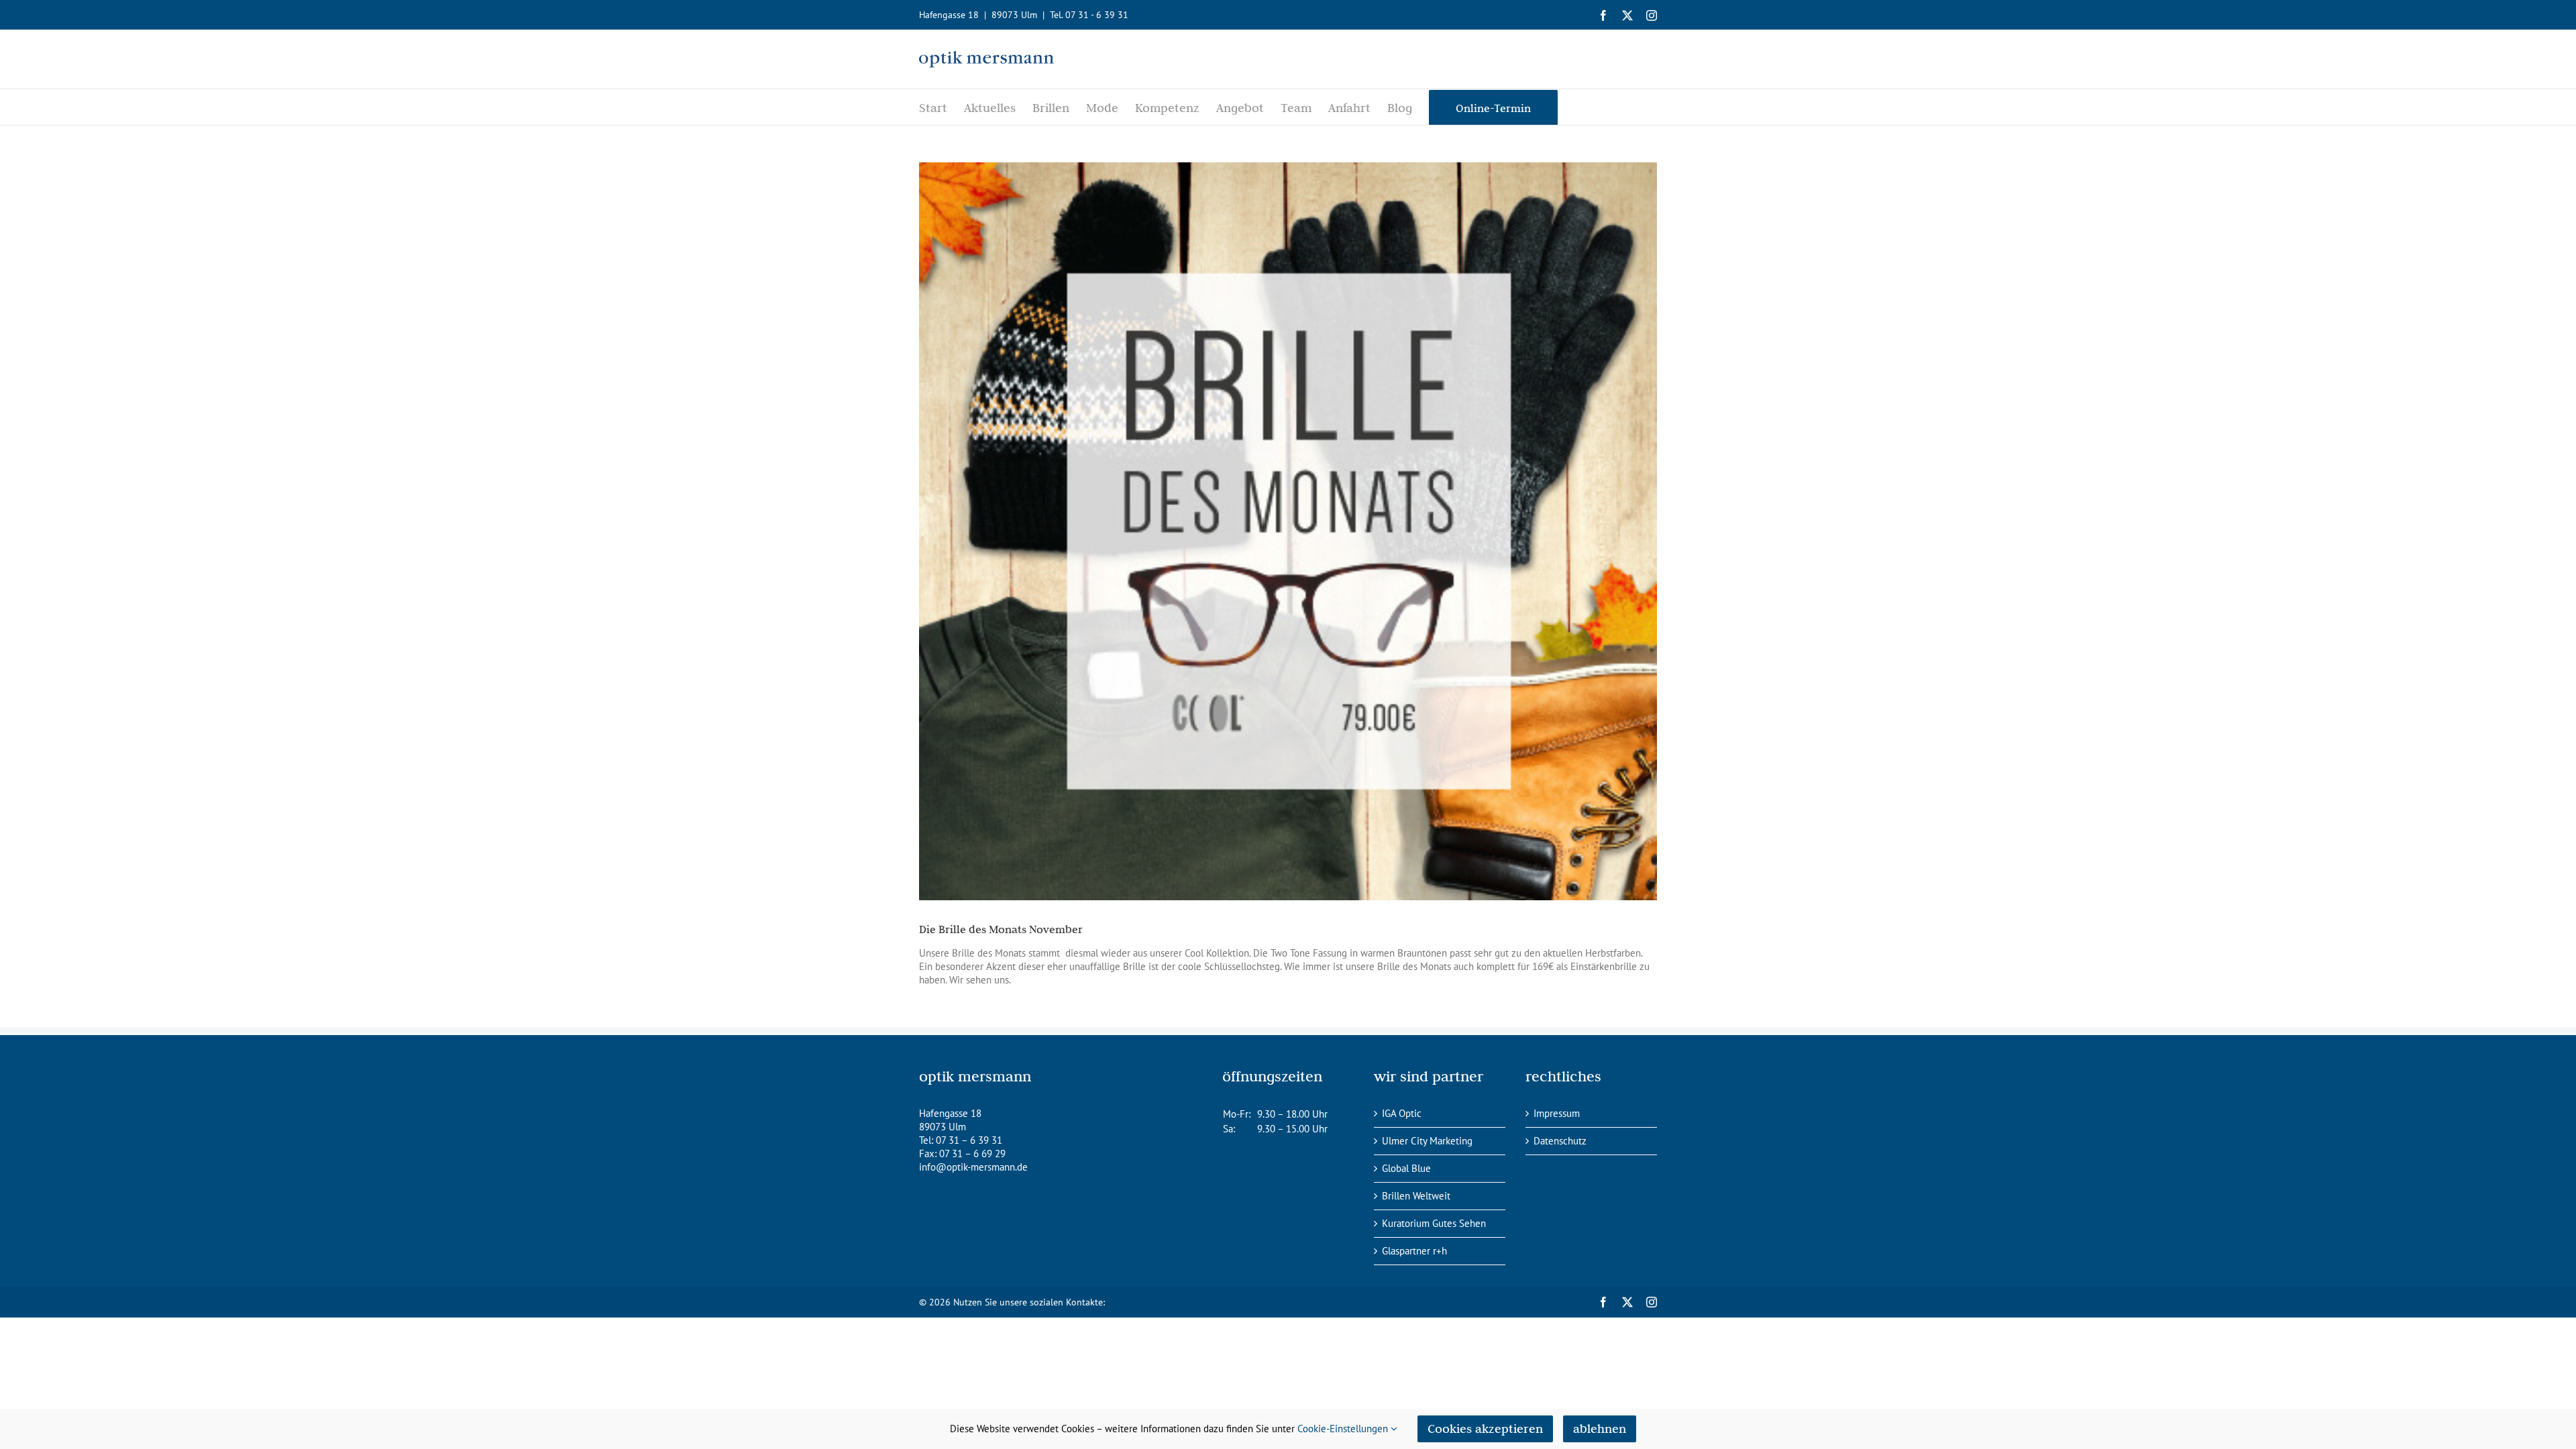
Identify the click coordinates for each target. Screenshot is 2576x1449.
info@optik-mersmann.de (973, 1167)
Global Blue (1406, 1168)
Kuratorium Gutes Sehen (1434, 1223)
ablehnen (1600, 1429)
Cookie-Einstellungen (1344, 1429)
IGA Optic (1402, 1113)
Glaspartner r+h (1414, 1251)
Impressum (1557, 1113)
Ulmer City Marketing (1427, 1141)
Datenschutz (1560, 1141)
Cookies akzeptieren (1485, 1429)
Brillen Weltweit (1416, 1196)
